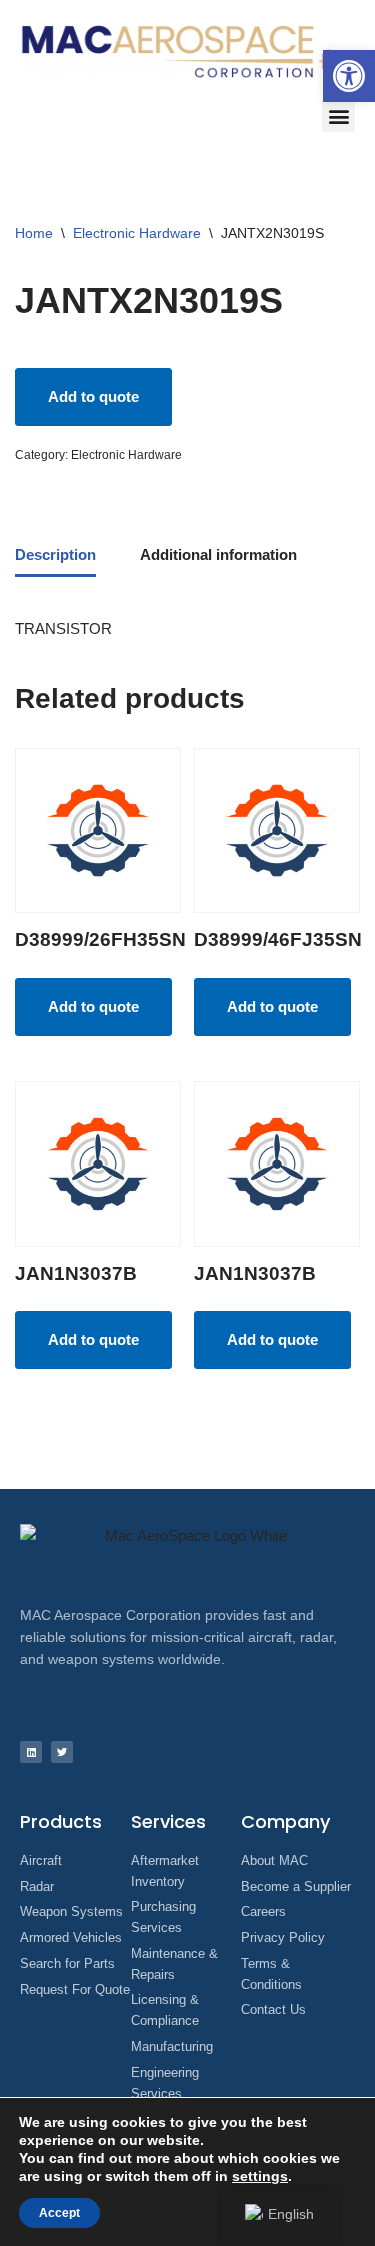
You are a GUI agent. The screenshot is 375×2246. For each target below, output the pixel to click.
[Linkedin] (31, 1752)
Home (34, 233)
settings (260, 2176)
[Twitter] (62, 1752)
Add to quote (93, 396)
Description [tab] (55, 554)
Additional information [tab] (218, 554)
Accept (59, 2213)
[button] (349, 76)
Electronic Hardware (137, 233)
